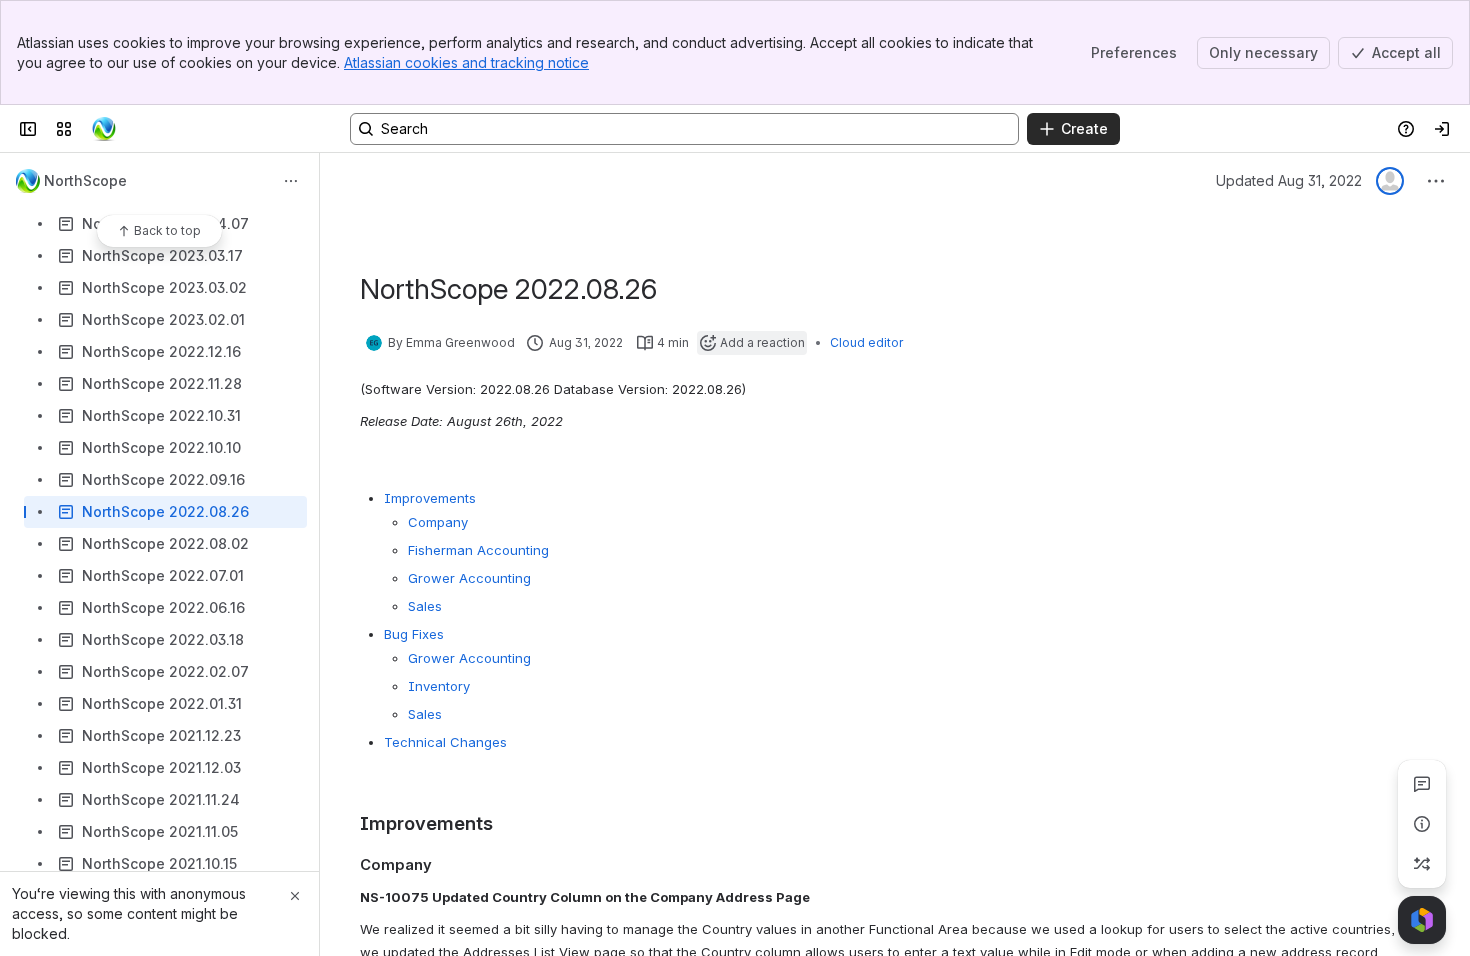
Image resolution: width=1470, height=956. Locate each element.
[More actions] (291, 181)
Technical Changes (445, 742)
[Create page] (1422, 864)
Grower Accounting (469, 578)
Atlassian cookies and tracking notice (466, 62)
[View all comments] (1422, 784)
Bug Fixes (414, 634)
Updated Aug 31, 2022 (1289, 180)
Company (438, 522)
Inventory (439, 686)
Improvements (430, 498)
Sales (425, 606)
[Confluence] (104, 129)
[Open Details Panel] (1422, 824)
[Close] (295, 896)
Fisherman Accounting (478, 550)
